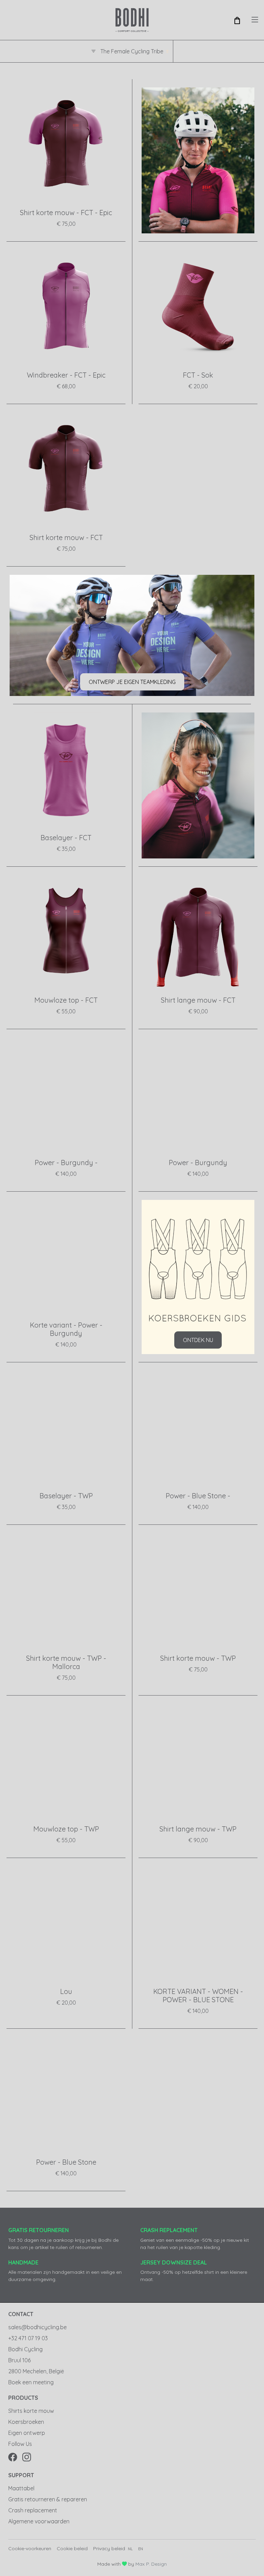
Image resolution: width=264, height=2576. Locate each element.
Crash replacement (33, 2510)
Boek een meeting (31, 2382)
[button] (237, 20)
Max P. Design (151, 2564)
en (141, 2549)
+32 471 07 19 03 (28, 2338)
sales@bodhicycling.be (37, 2327)
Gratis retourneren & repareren (48, 2499)
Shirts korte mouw (31, 2411)
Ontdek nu (198, 1340)
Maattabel (21, 2488)
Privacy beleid (109, 2548)
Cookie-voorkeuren (30, 2548)
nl (130, 2549)
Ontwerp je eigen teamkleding (132, 682)
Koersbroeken (26, 2422)
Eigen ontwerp (27, 2433)
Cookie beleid (72, 2548)
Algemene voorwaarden (39, 2521)
